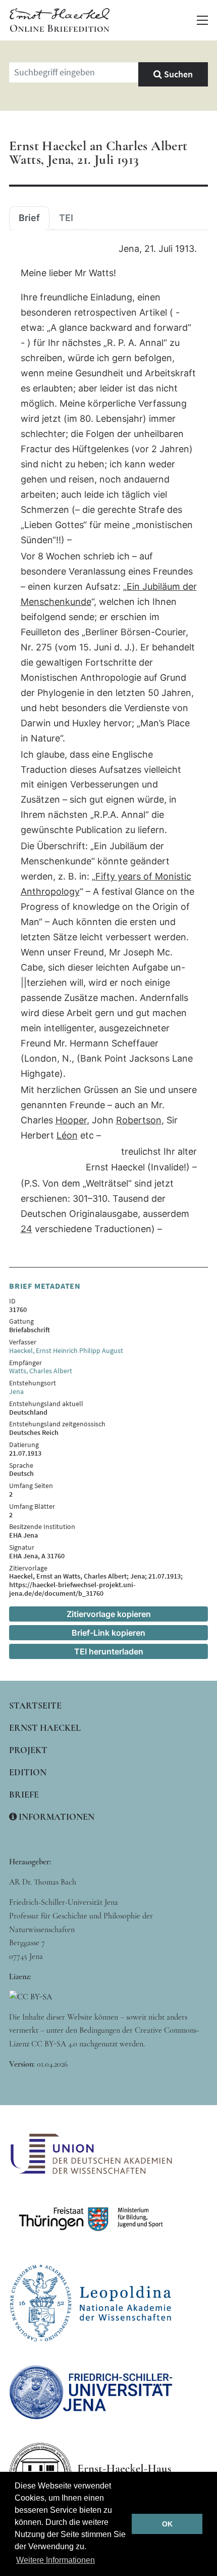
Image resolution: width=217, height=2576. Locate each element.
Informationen (56, 1817)
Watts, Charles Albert (41, 1371)
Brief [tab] (29, 218)
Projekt (28, 1750)
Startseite (35, 1706)
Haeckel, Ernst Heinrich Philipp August (66, 1350)
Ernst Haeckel (45, 1728)
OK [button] (167, 2524)
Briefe (24, 1795)
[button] (202, 20)
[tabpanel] (108, 739)
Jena (16, 1391)
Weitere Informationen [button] (56, 2560)
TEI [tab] (66, 218)
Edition (28, 1772)
